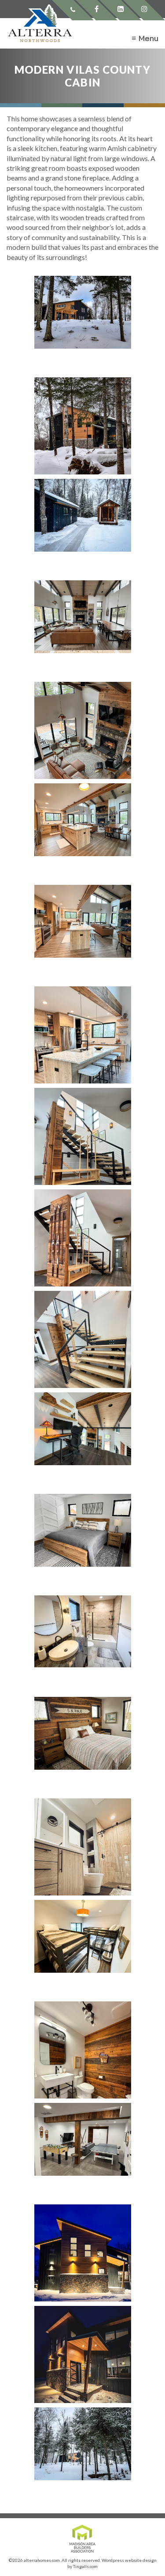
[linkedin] (120, 10)
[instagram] (144, 10)
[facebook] (97, 10)
